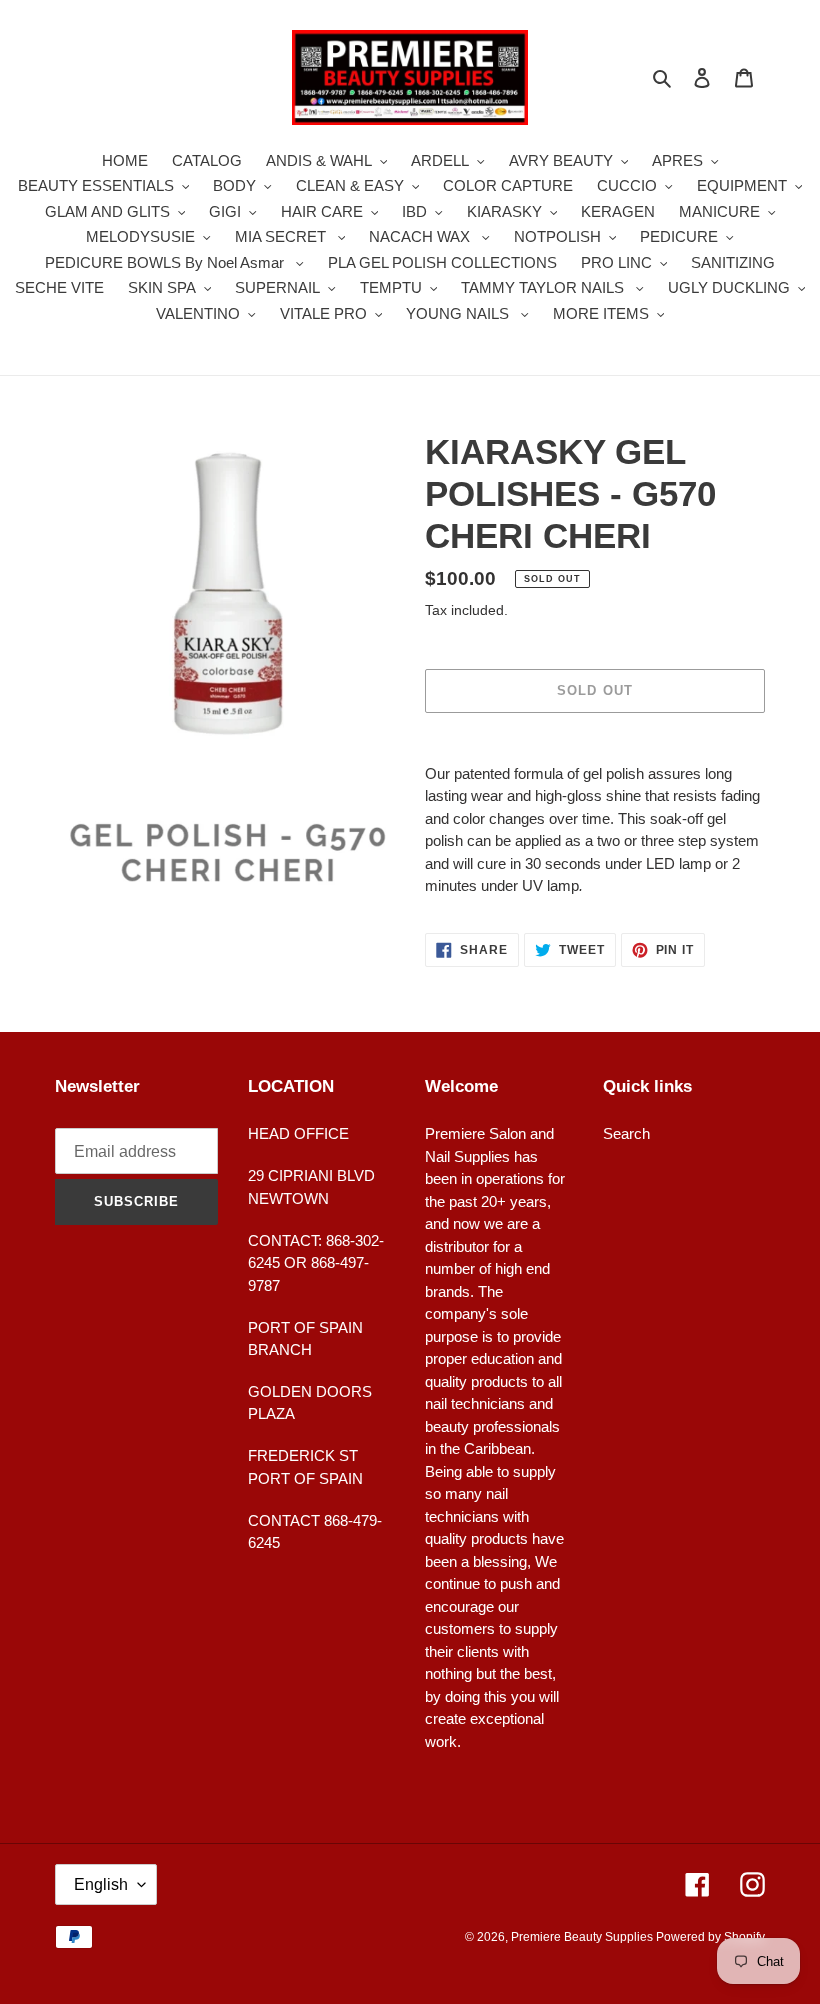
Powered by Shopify (710, 1937)
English (101, 1884)
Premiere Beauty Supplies (583, 1937)
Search (626, 1133)
